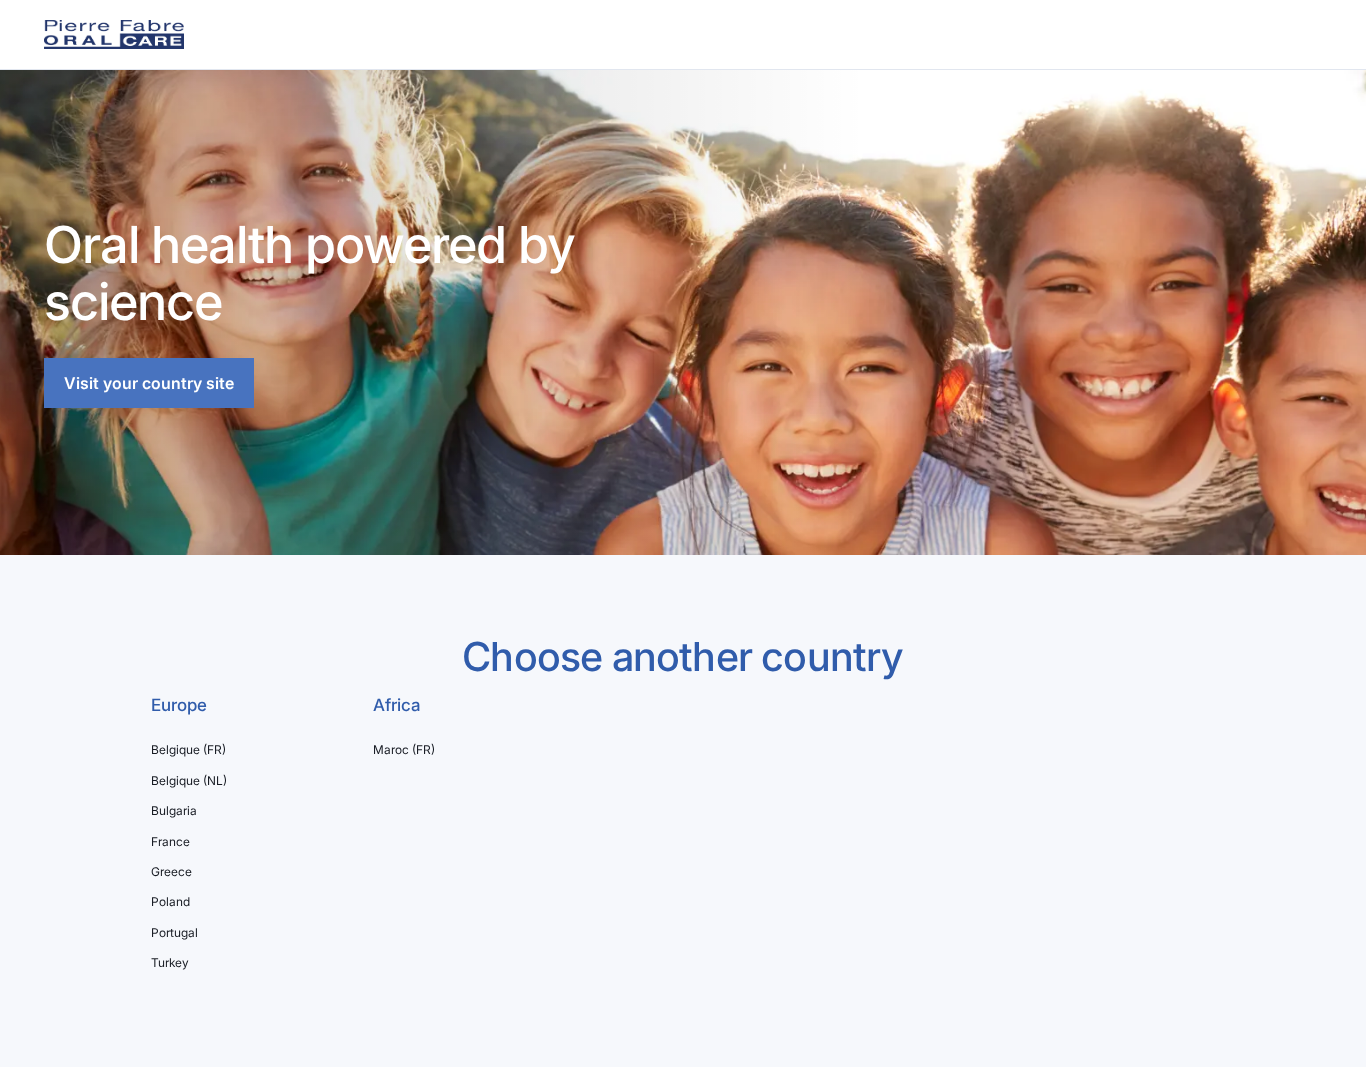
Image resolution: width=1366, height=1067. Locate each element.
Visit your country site (149, 383)
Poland (170, 902)
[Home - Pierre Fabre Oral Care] (114, 34)
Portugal (174, 933)
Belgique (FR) (188, 750)
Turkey (170, 963)
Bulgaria (174, 811)
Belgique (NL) (189, 781)
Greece (171, 872)
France (170, 842)
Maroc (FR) (404, 750)
